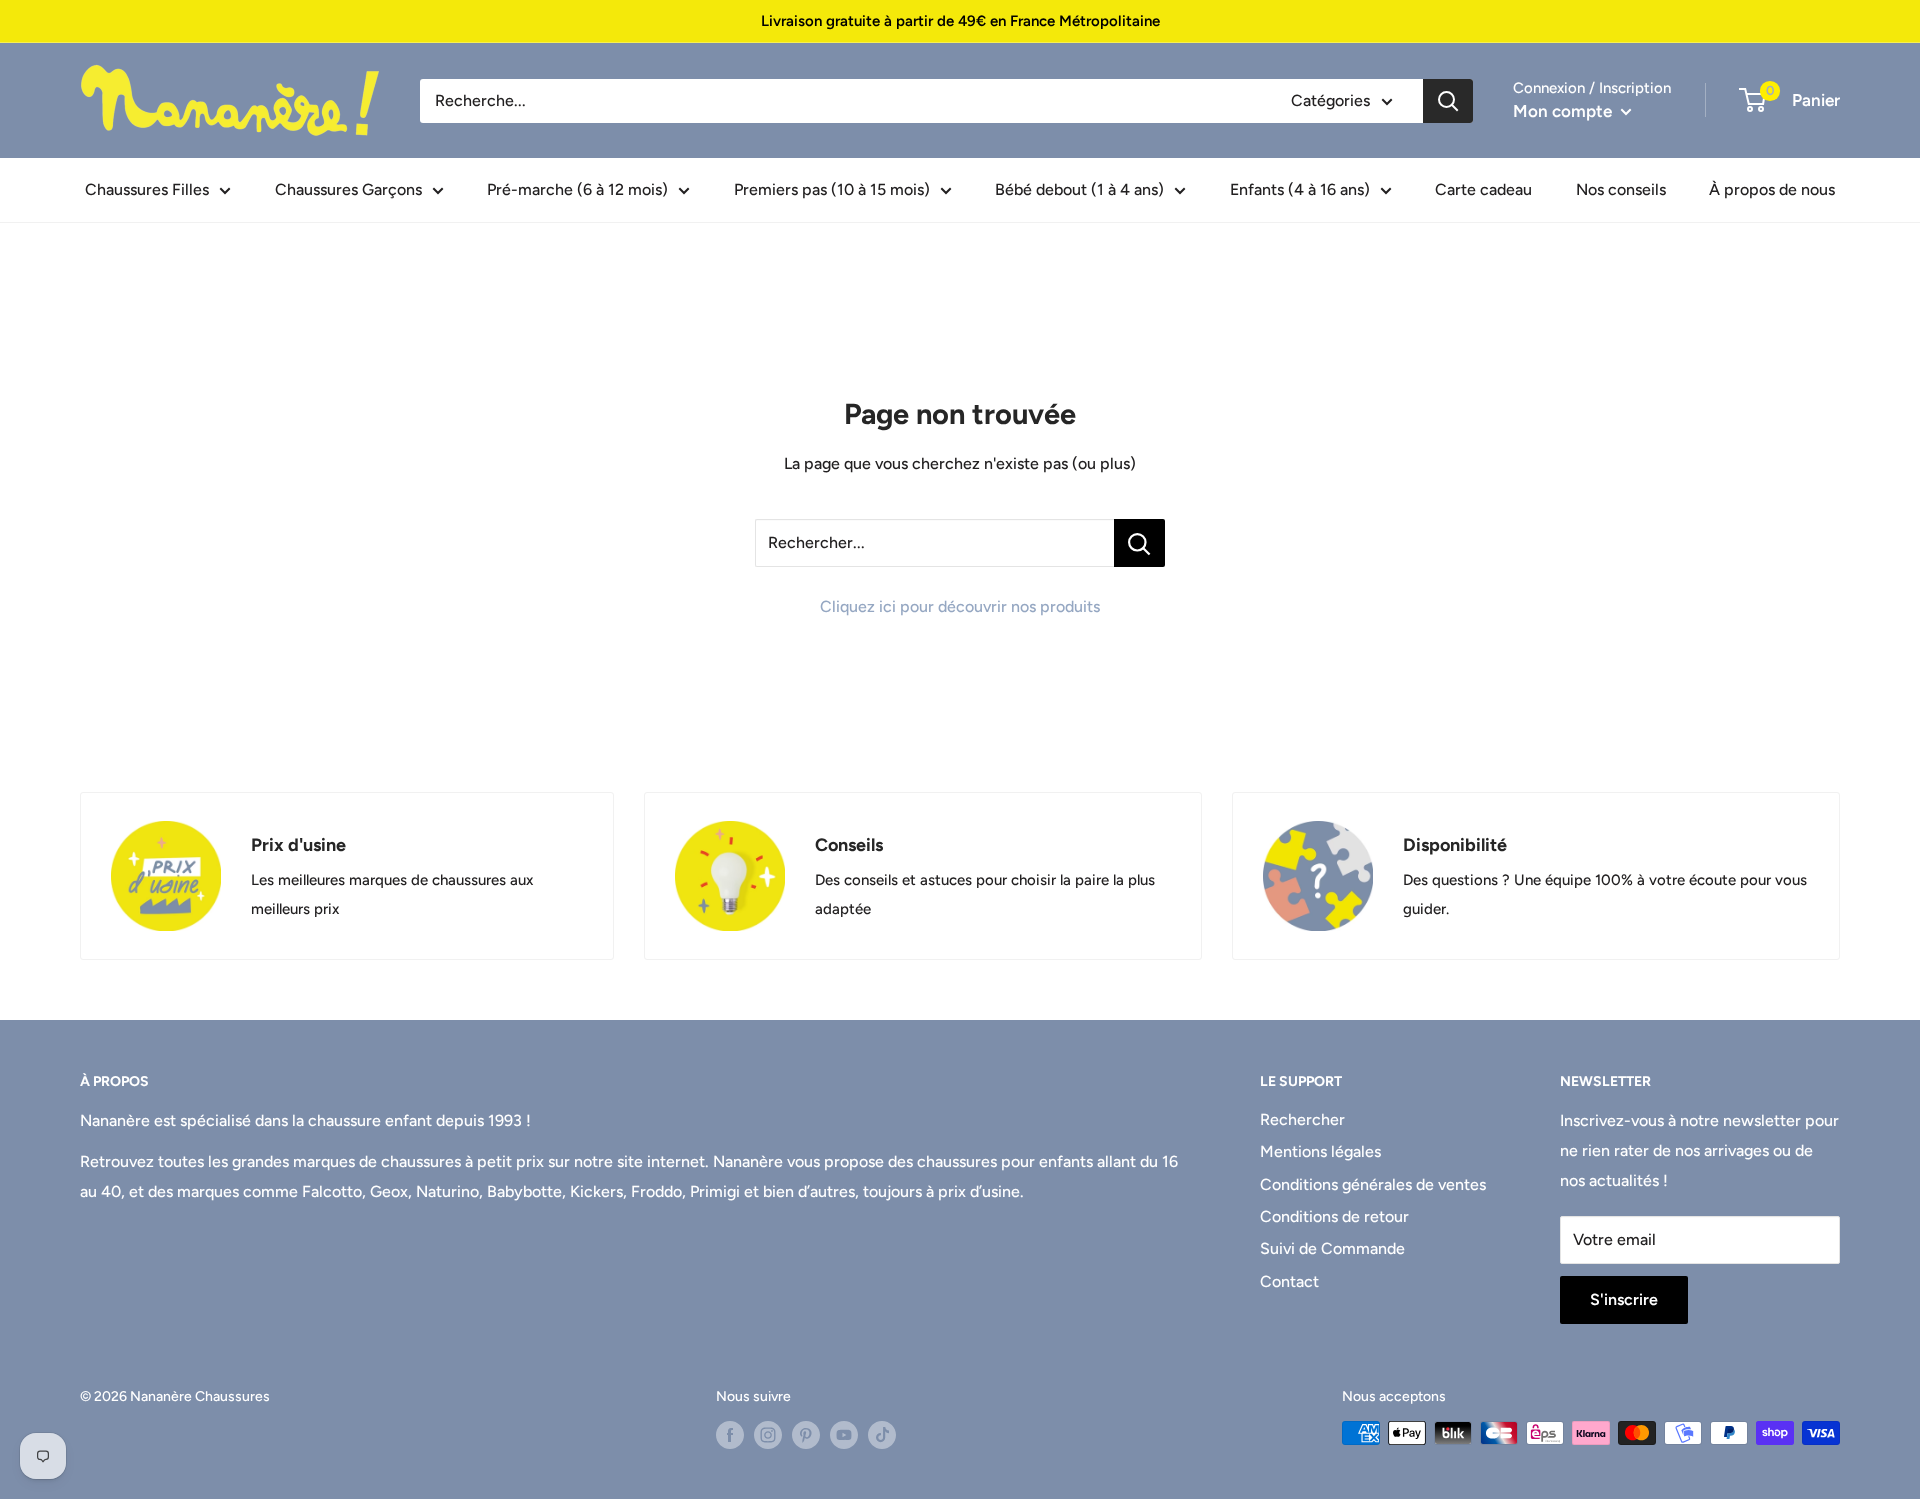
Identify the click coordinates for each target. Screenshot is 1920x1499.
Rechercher (1302, 1119)
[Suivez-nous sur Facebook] (730, 1435)
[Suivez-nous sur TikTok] (882, 1435)
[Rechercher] (1448, 101)
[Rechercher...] (1139, 543)
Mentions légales (1320, 1151)
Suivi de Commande (1332, 1248)
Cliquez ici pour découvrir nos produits (960, 606)
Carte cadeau (1483, 189)
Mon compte (1564, 111)
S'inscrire (1624, 1299)
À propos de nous (1772, 189)
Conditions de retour (1334, 1216)
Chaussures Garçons (348, 189)
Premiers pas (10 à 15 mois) (832, 189)
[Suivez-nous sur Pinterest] (806, 1435)
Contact (1289, 1281)
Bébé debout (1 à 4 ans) (1079, 189)
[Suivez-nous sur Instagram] (768, 1435)
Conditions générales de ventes (1373, 1184)
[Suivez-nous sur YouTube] (844, 1435)
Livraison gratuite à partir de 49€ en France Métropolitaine (960, 21)
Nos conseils (1621, 189)
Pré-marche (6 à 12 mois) (577, 189)
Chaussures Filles (147, 189)
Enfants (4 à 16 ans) (1300, 189)
